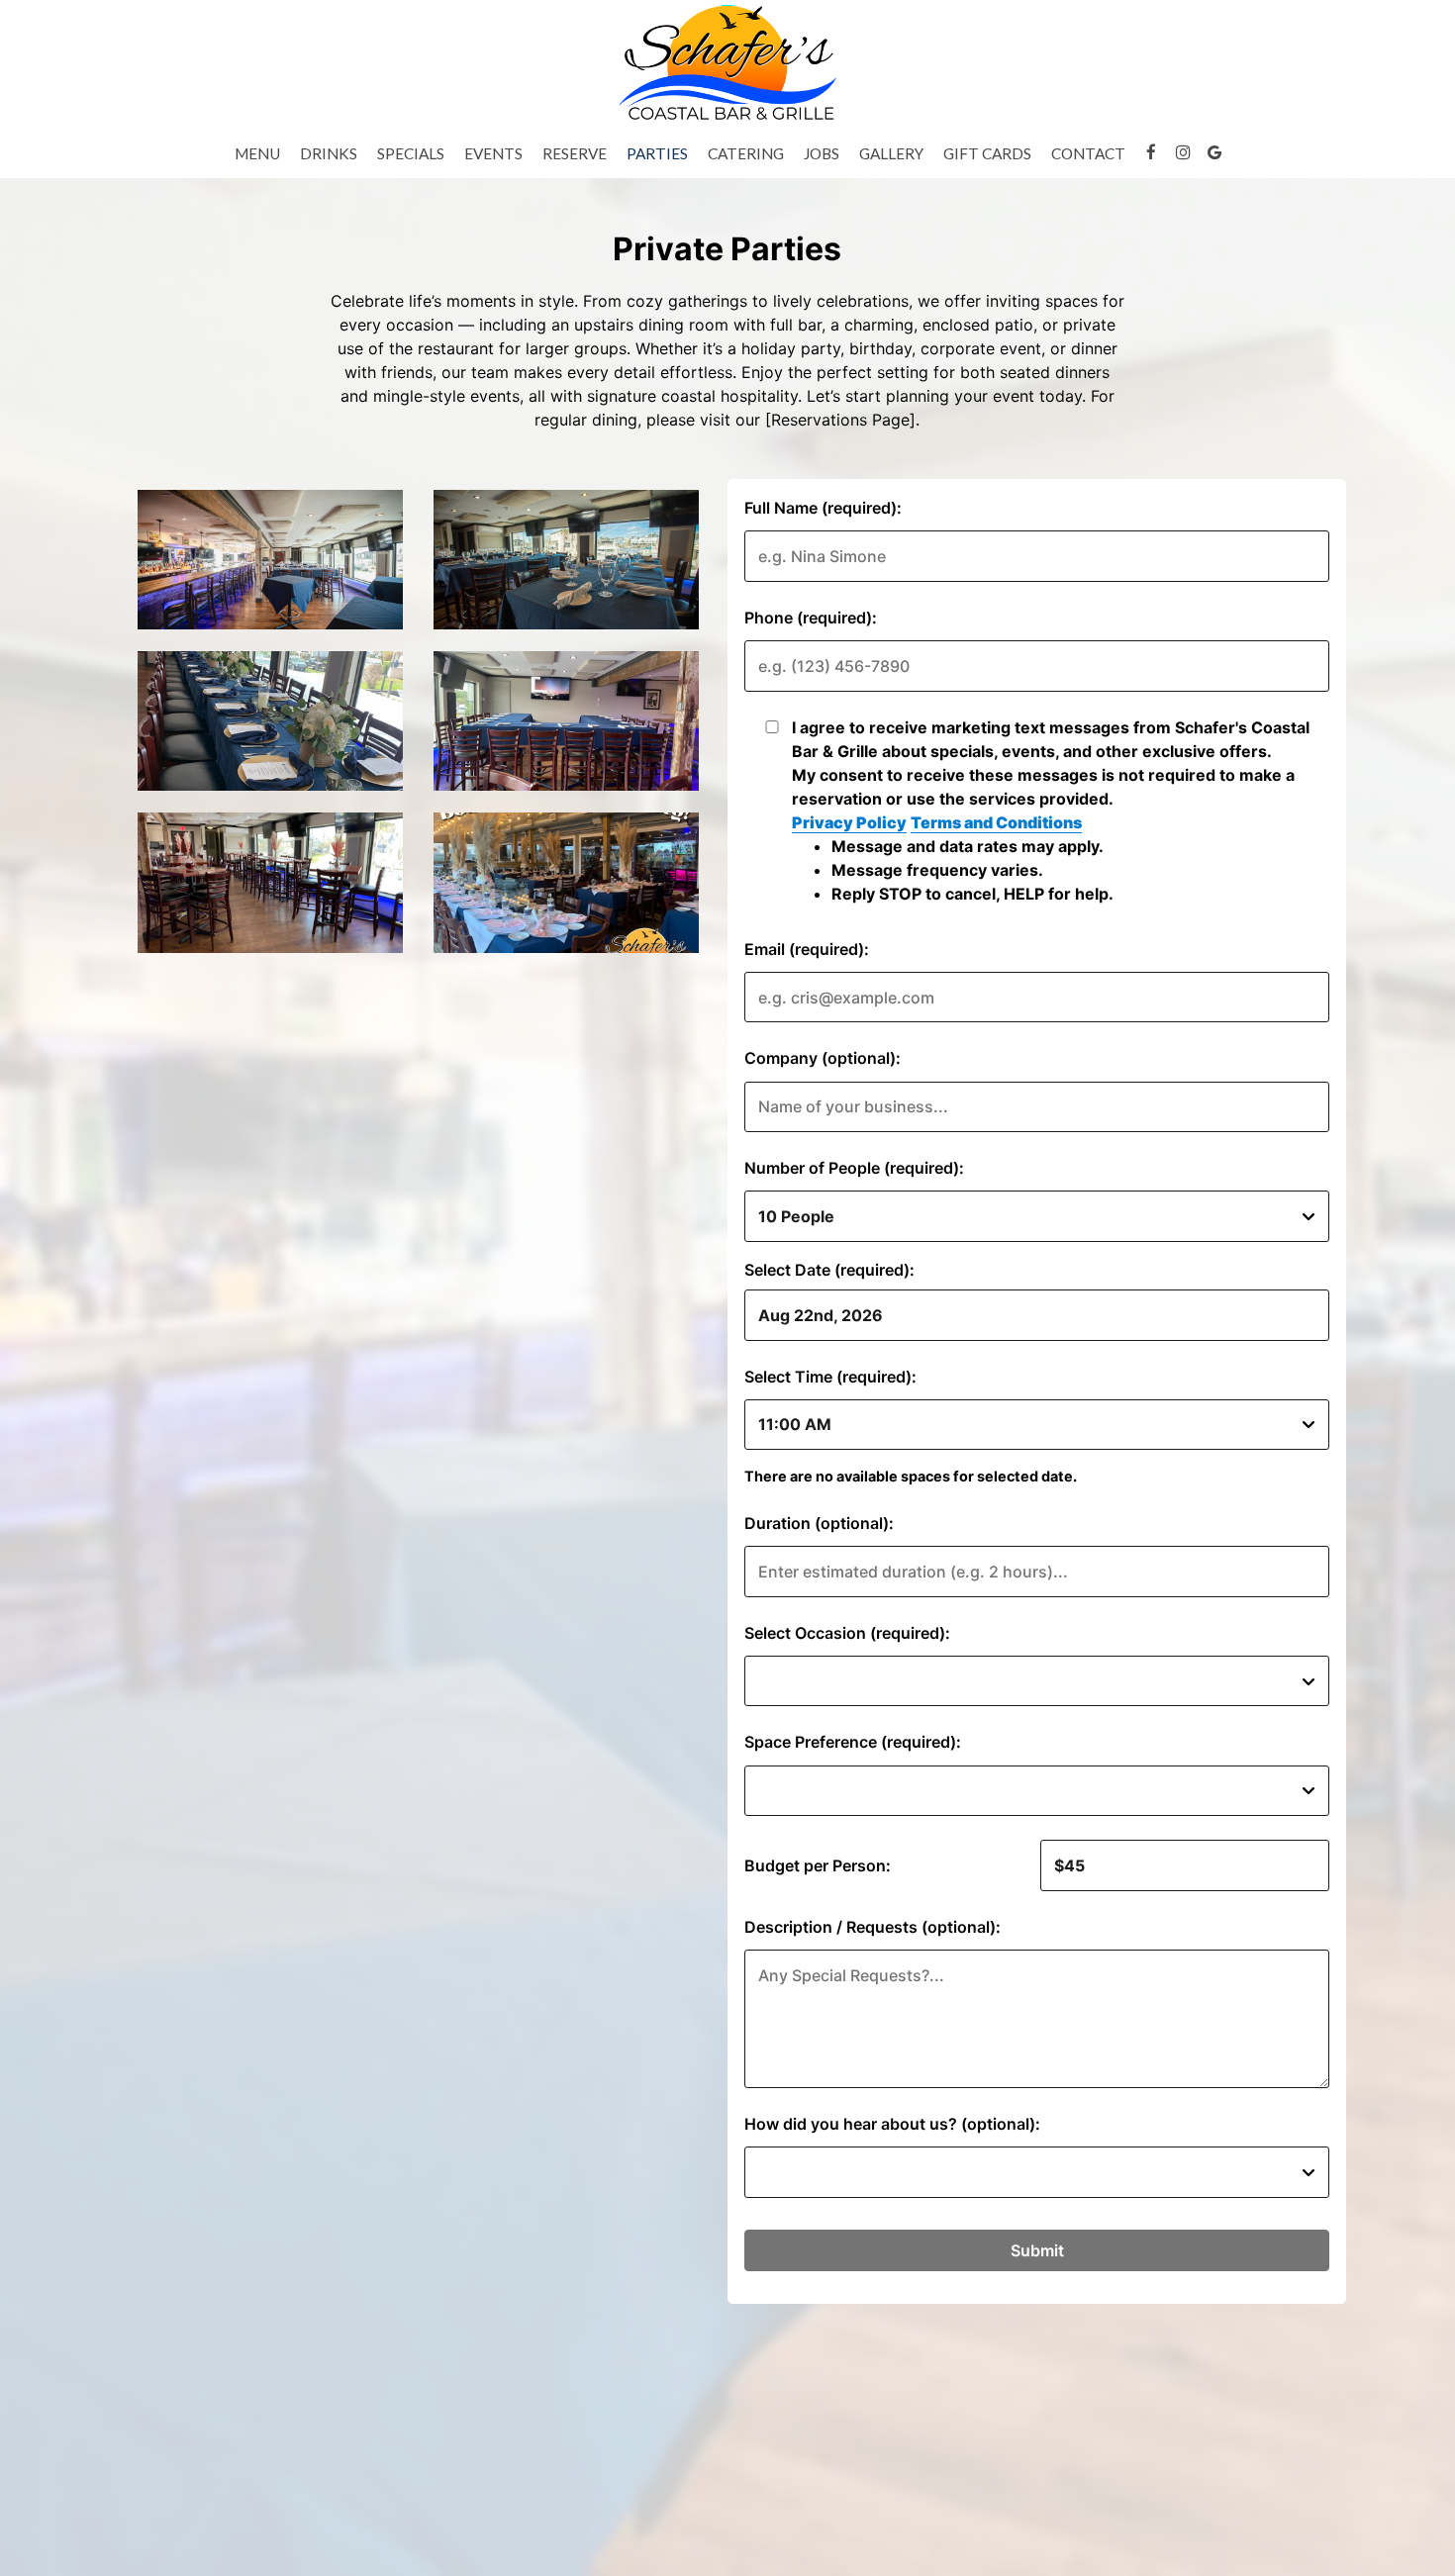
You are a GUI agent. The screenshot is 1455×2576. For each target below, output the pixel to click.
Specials (411, 153)
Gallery (891, 153)
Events (493, 153)
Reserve (575, 153)
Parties (657, 153)
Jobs (822, 153)
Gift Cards (987, 153)
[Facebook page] (1151, 152)
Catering (746, 153)
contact (1088, 153)
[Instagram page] (1183, 152)
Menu (257, 153)
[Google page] (1214, 152)
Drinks (329, 153)
